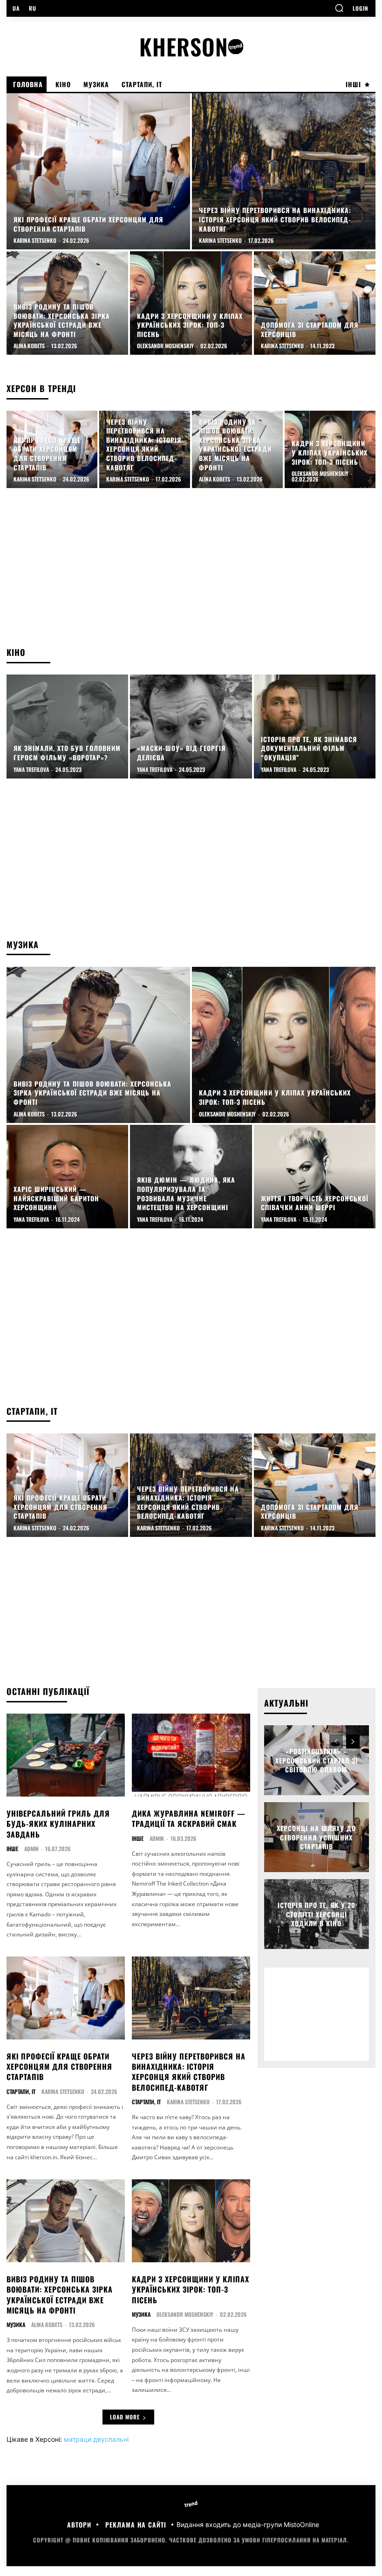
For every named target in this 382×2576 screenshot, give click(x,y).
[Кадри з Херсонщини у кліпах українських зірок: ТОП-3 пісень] (191, 303)
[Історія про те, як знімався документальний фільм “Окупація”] (315, 726)
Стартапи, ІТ (21, 2092)
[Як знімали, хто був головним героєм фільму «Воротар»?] (67, 726)
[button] (339, 8)
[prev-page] (336, 1742)
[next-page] (353, 1742)
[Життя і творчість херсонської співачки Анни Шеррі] (315, 1177)
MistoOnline (301, 2524)
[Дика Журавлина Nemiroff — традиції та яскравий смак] (191, 1755)
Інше (12, 1849)
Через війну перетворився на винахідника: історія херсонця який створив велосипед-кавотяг (189, 2072)
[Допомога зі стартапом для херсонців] (315, 303)
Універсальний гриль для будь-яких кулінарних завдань (58, 1824)
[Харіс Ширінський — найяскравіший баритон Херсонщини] (67, 1177)
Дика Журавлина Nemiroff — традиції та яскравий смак (189, 1818)
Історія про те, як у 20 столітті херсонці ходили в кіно (317, 1914)
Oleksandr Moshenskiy (185, 2314)
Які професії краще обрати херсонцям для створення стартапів (59, 2067)
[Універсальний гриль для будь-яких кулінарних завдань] (66, 1755)
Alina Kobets (47, 2325)
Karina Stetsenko (63, 2091)
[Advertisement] (191, 572)
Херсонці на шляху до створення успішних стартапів (316, 1837)
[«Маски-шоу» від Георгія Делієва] (191, 726)
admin (31, 1849)
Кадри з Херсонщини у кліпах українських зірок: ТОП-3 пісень (191, 2290)
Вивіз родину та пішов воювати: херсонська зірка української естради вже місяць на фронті (60, 2295)
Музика (16, 2325)
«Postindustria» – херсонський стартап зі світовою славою (317, 1760)
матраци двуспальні (96, 2439)
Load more (125, 2417)
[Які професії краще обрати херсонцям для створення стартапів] (98, 171)
